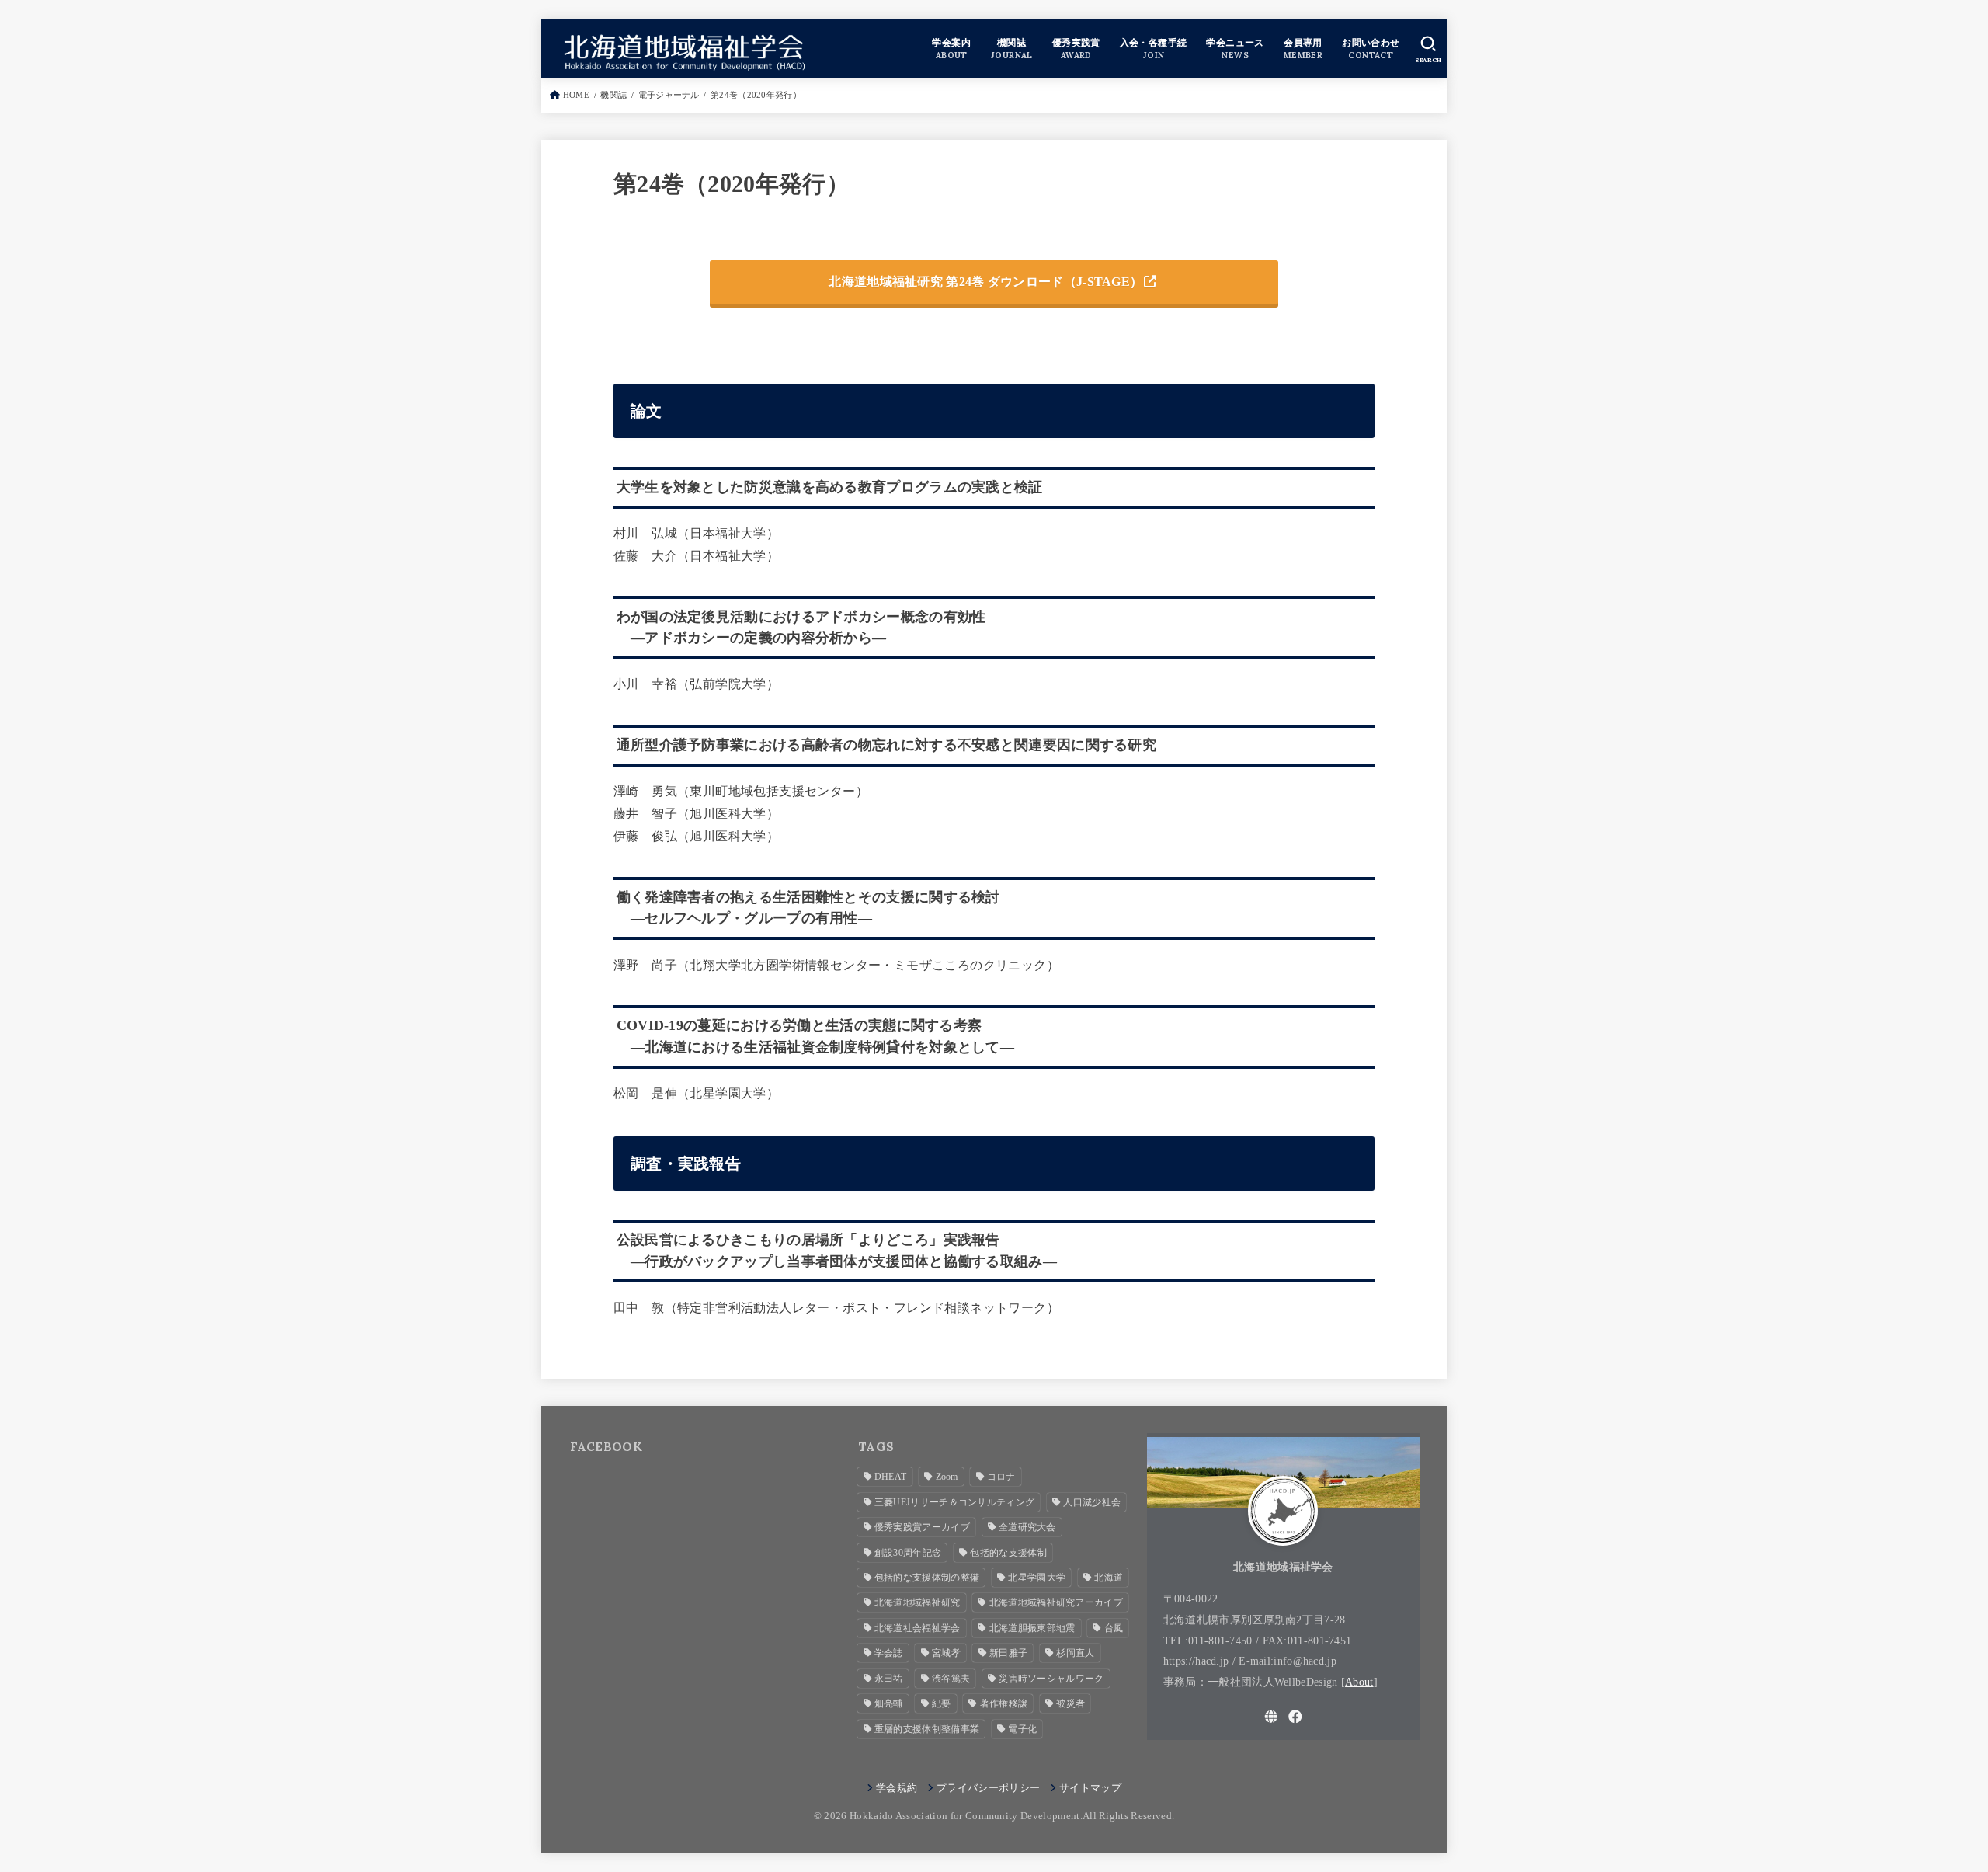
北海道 (1109, 1578)
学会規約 (897, 1788)
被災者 (1070, 1703)
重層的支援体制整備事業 (927, 1729)
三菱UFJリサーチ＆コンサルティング (954, 1502)
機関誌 (613, 95)
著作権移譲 (1004, 1703)
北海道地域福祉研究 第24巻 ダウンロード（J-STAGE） (985, 282)
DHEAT (891, 1477)
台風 (1114, 1628)
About (1359, 1682)
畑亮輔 (889, 1703)
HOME (576, 95)
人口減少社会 (1092, 1502)
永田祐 (889, 1679)
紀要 (942, 1703)
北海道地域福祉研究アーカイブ (1056, 1602)
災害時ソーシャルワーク (1051, 1679)
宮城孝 (946, 1653)
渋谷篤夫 (951, 1679)
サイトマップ (1090, 1788)
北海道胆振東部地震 (1032, 1628)
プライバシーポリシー (988, 1788)
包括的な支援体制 (1008, 1553)
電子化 (1022, 1729)
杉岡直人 (1075, 1653)
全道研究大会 (1027, 1527)
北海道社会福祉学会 (918, 1628)
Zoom (947, 1477)
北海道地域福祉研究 (918, 1602)
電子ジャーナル (669, 95)
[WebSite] (1271, 1717)
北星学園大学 (1037, 1578)
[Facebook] (1295, 1717)
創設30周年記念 (908, 1553)
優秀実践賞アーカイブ (922, 1527)
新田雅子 (1008, 1653)
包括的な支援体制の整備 (927, 1578)
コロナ (1001, 1477)
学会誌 (889, 1653)
